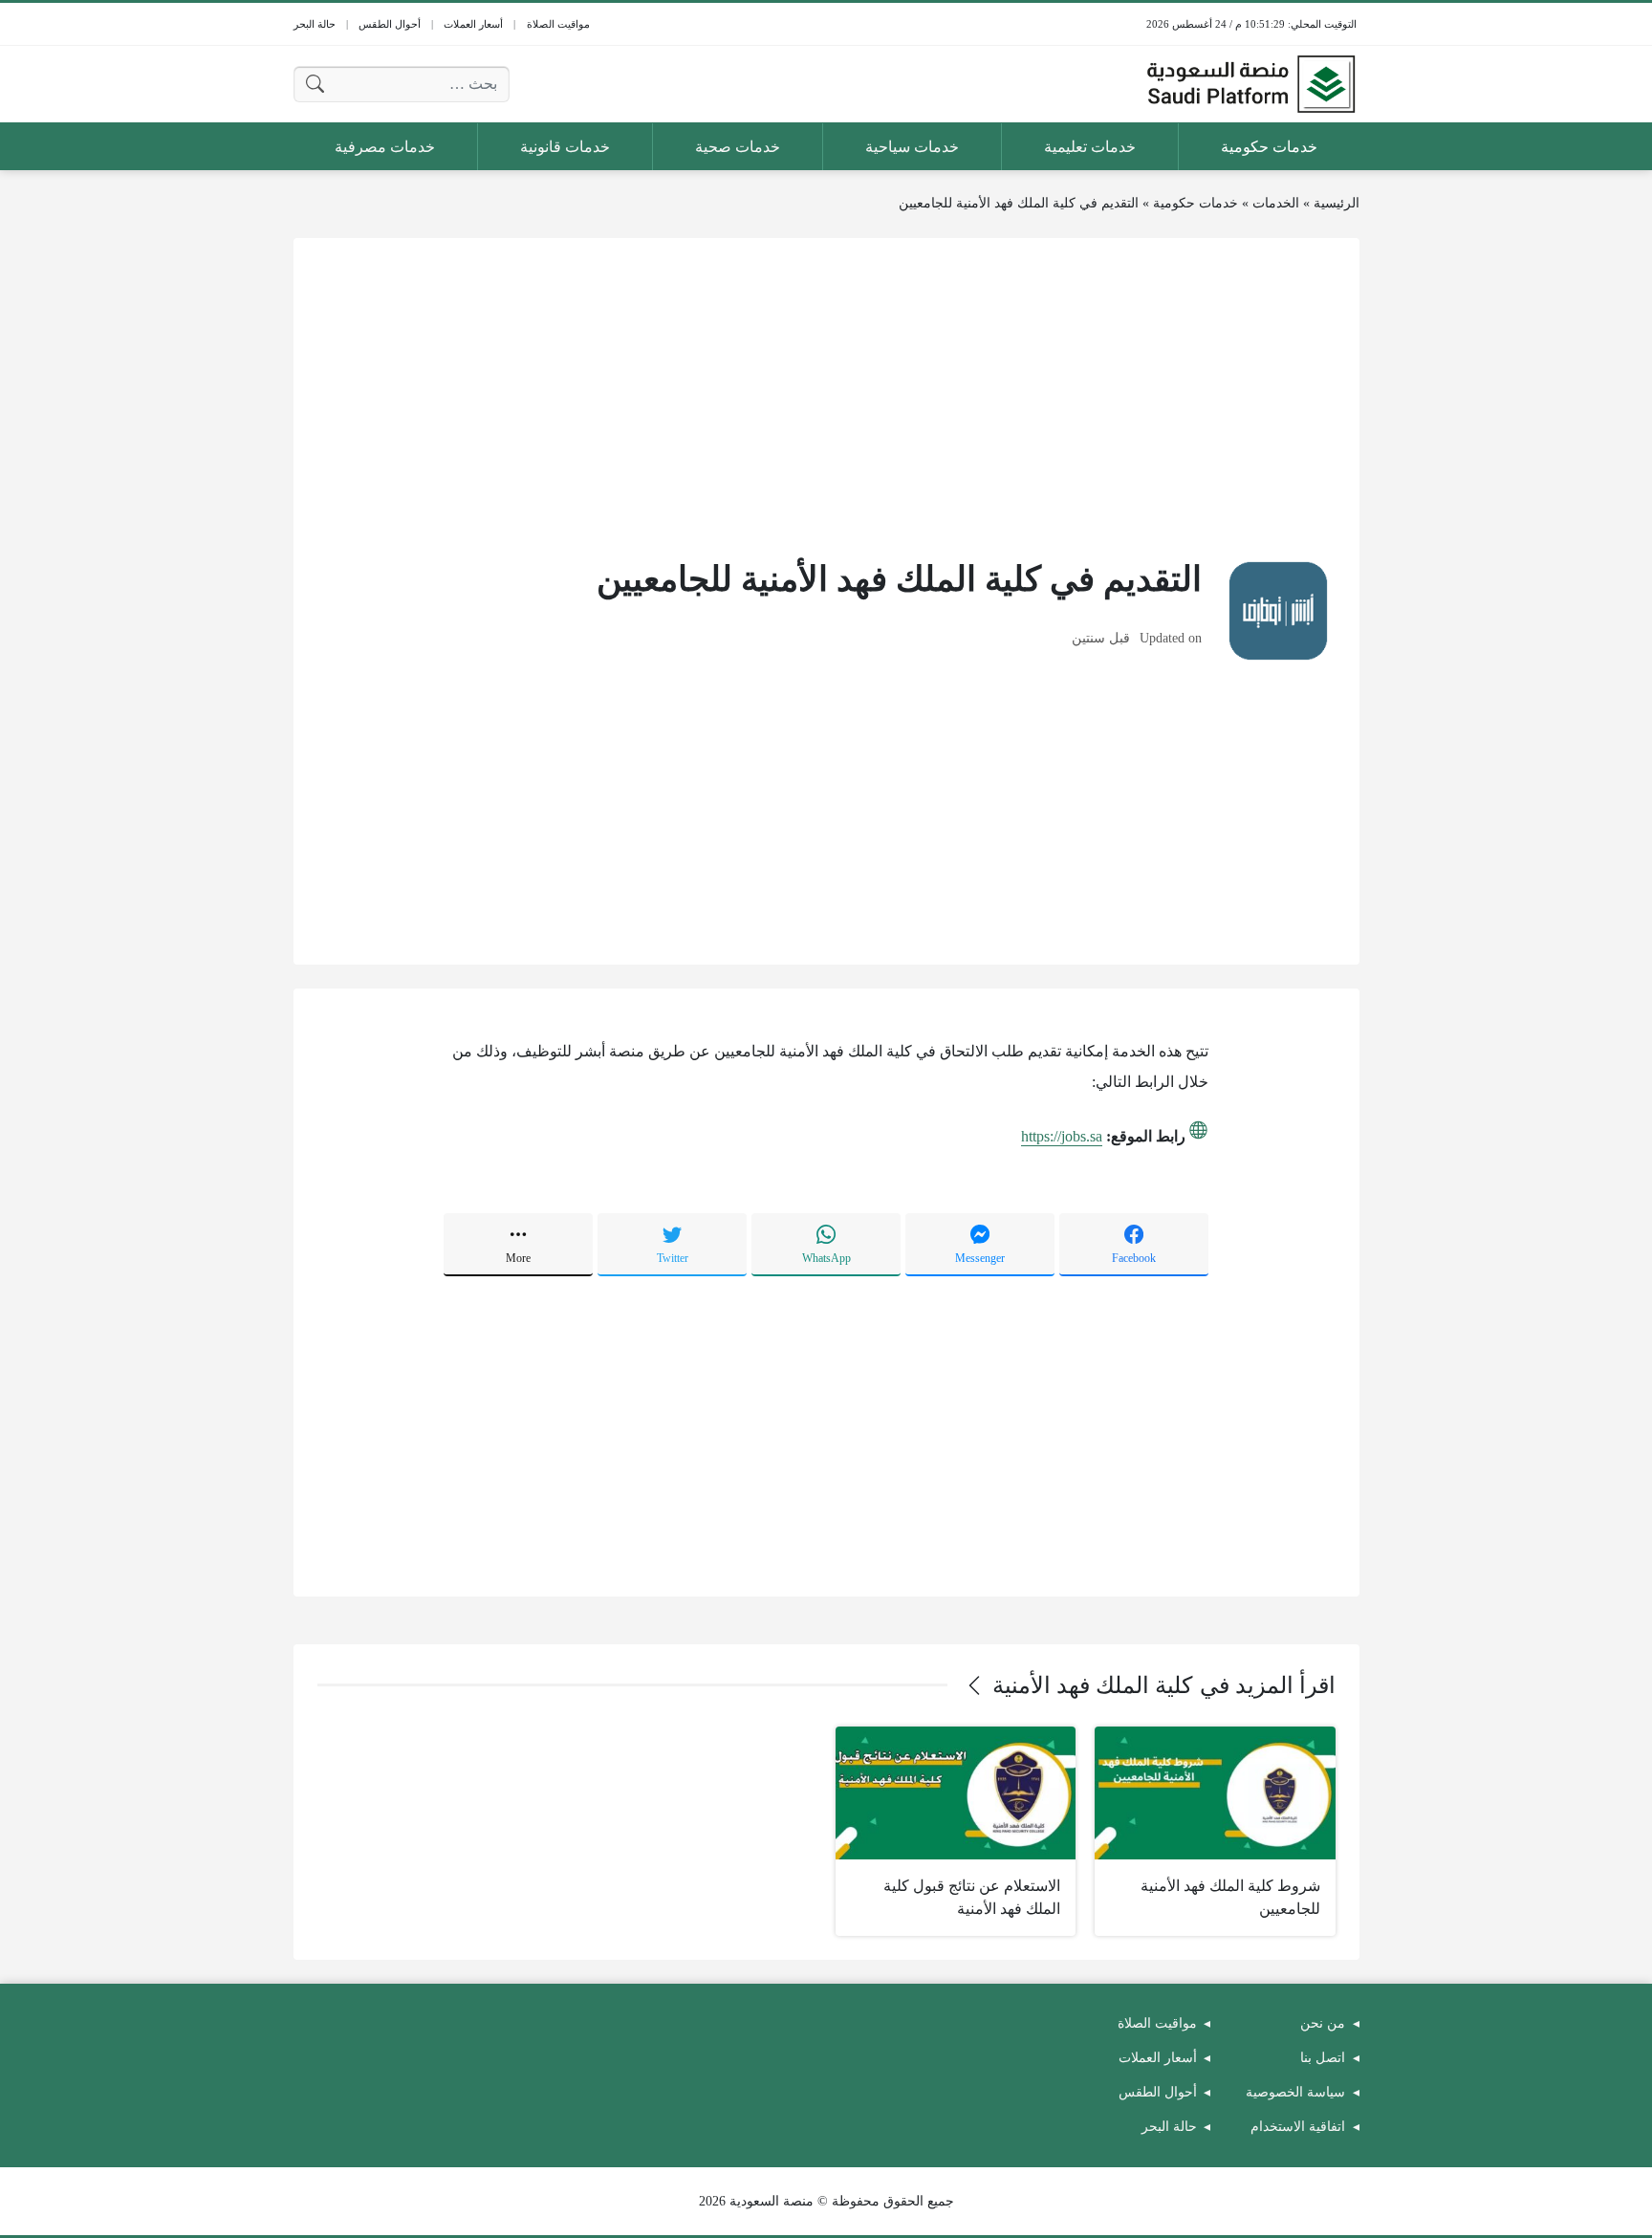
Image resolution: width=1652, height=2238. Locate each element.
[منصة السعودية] (1250, 84)
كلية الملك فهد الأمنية (1092, 1685)
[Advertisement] (826, 396)
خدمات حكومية (1196, 203)
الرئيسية (1337, 203)
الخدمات (1276, 203)
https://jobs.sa (1062, 1136)
